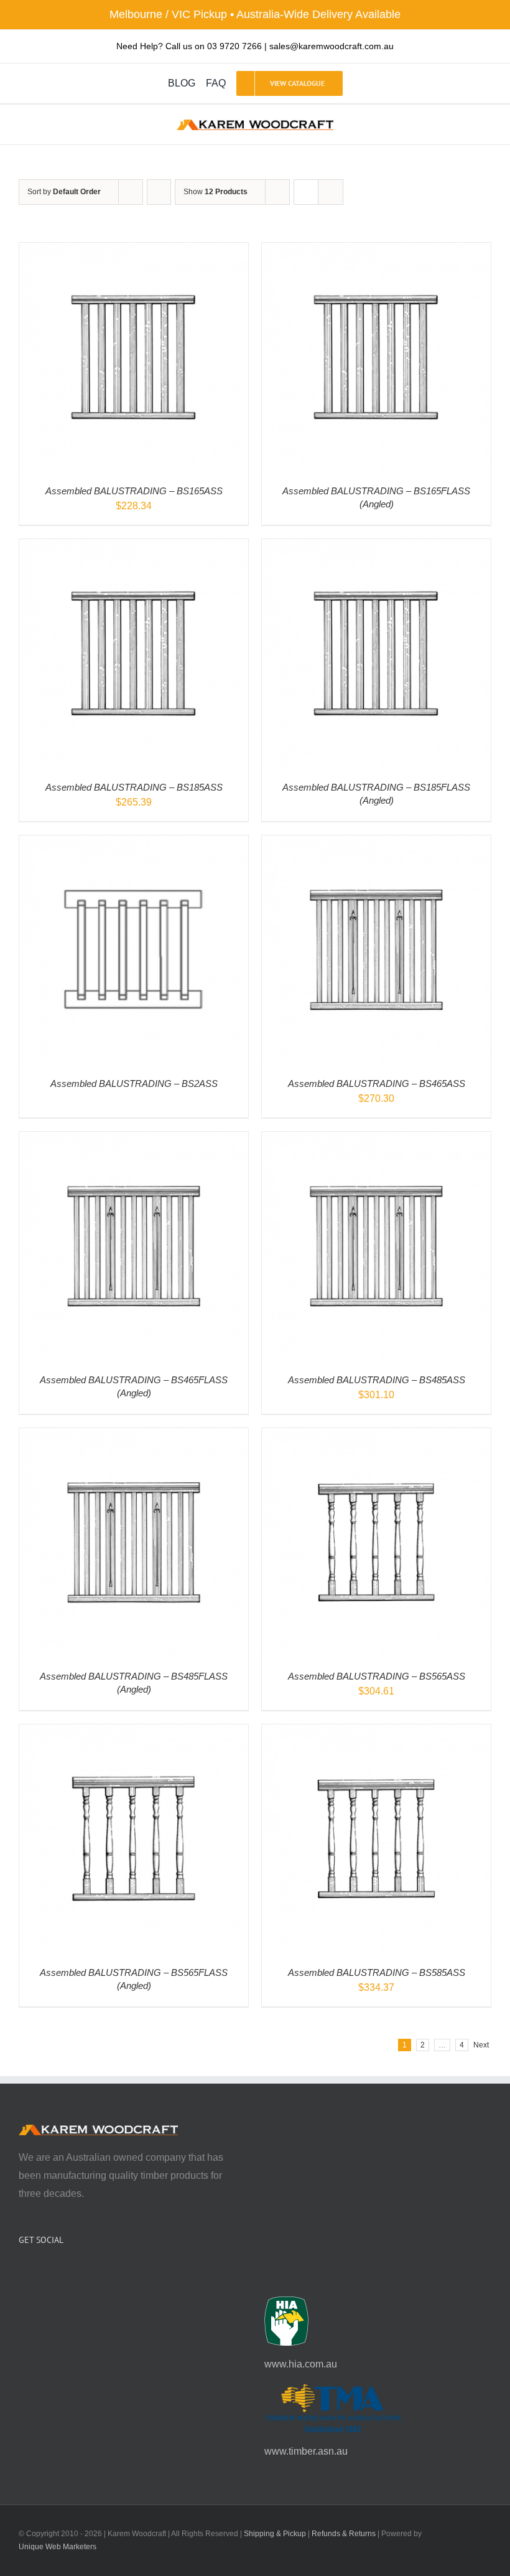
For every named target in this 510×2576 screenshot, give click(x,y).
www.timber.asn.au (306, 2451)
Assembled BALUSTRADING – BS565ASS (377, 1676)
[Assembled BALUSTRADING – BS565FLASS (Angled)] (134, 1733)
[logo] (255, 124)
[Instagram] (39, 2273)
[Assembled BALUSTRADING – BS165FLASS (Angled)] (376, 251)
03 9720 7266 (234, 46)
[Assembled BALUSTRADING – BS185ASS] (134, 548)
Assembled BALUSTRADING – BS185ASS (134, 787)
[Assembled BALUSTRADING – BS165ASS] (134, 251)
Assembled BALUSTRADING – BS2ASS (134, 1084)
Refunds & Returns (344, 2534)
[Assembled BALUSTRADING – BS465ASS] (376, 844)
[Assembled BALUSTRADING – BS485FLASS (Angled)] (134, 1436)
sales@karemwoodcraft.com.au (331, 46)
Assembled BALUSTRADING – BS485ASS (377, 1380)
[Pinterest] (56, 2273)
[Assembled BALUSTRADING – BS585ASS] (376, 1733)
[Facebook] (22, 2273)
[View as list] (331, 192)
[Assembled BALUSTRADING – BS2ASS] (134, 844)
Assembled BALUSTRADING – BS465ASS (377, 1084)
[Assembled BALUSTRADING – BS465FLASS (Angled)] (134, 1140)
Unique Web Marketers (58, 2547)
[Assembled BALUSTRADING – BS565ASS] (376, 1436)
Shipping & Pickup (275, 2534)
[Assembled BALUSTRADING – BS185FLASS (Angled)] (376, 548)
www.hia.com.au (301, 2364)
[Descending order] (159, 192)
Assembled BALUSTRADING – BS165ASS (134, 491)
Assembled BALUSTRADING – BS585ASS (377, 1972)
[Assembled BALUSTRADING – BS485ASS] (376, 1140)
